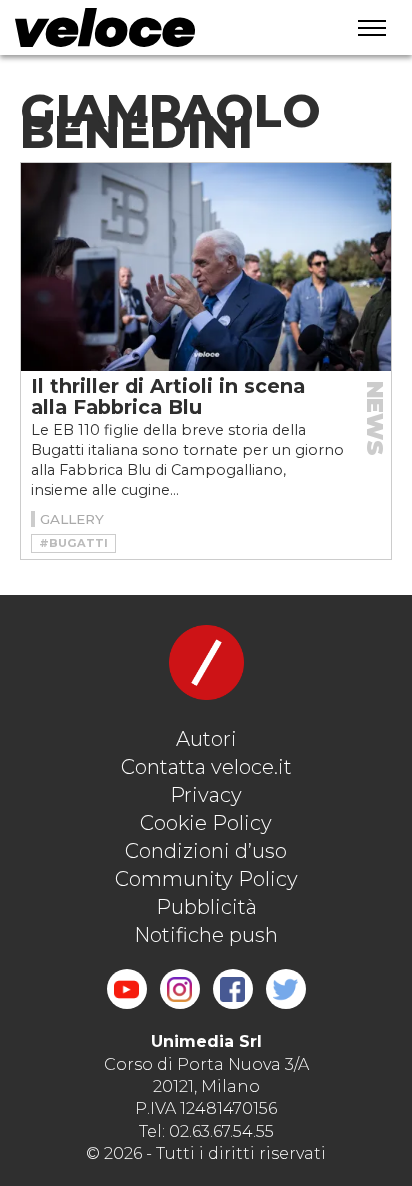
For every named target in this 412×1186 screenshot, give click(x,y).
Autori (206, 739)
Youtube (127, 989)
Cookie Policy (206, 823)
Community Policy (206, 879)
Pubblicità (206, 907)
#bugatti (73, 543)
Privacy (206, 795)
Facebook (233, 989)
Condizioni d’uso (206, 851)
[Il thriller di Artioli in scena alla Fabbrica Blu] (206, 267)
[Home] (159, 27)
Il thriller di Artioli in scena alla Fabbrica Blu (168, 396)
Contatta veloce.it (206, 767)
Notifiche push (206, 935)
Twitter (286, 989)
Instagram (180, 989)
